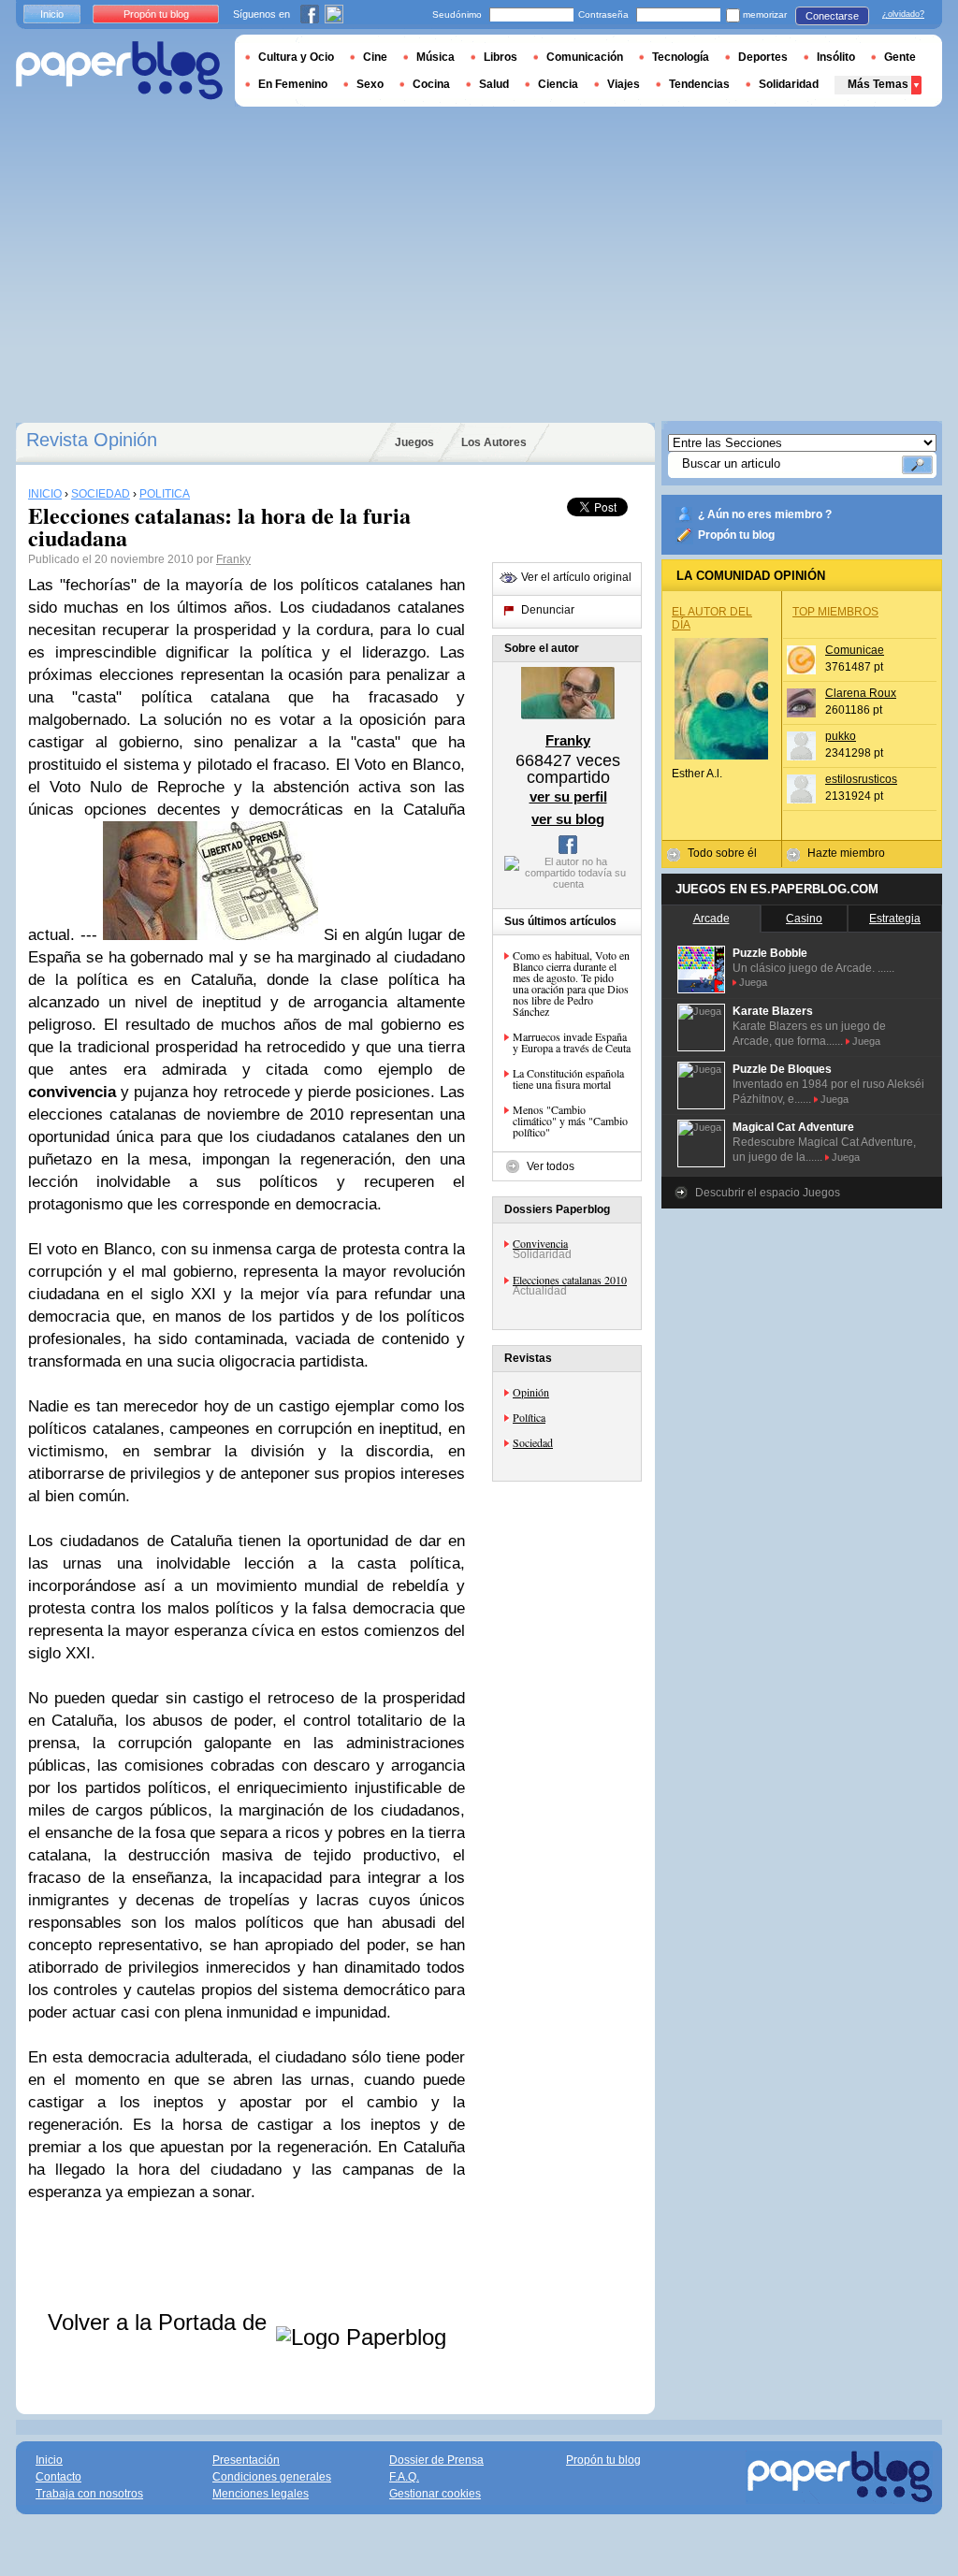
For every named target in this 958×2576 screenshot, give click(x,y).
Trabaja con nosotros (89, 2494)
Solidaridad (789, 84)
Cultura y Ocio (296, 57)
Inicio (52, 14)
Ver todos (551, 1166)
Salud (494, 84)
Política (529, 1417)
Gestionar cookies (435, 2494)
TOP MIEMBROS (835, 612)
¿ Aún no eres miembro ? (765, 514)
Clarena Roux (861, 693)
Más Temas (878, 84)
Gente (900, 57)
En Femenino (293, 84)
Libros (501, 57)
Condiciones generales (272, 2477)
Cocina (431, 84)
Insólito (836, 57)
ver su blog (568, 819)
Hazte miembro (846, 853)
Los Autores (494, 442)
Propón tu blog (736, 535)
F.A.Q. (404, 2477)
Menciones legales (261, 2494)
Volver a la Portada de (160, 2322)
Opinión (531, 1392)
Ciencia (558, 84)
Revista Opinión (92, 440)
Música (435, 57)
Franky (233, 559)
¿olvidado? (903, 14)
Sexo (370, 84)
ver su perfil (568, 796)
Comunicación (585, 57)
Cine (375, 57)
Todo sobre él (722, 853)
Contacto (58, 2477)
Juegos (414, 442)
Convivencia (540, 1243)
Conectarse (832, 16)
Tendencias (699, 84)
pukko (841, 736)
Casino (804, 919)
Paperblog (119, 71)
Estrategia (895, 919)
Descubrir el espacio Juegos (768, 1193)
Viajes (624, 84)
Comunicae (855, 650)
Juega (753, 982)
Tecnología (681, 57)
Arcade (711, 919)
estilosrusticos (861, 779)
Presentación (246, 2460)
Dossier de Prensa (436, 2460)
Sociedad (533, 1442)
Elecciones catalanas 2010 (570, 1280)
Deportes (763, 57)
